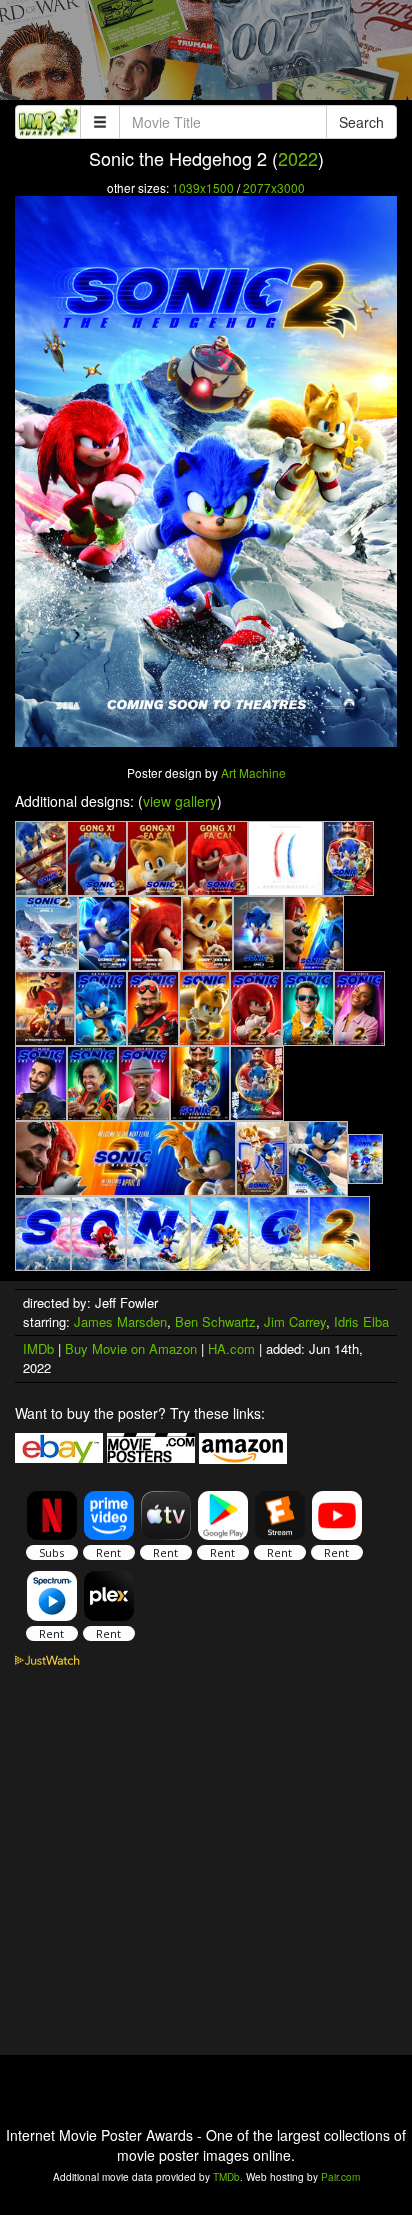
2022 (298, 158)
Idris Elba (361, 1321)
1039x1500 (203, 187)
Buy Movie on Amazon (131, 1348)
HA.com (231, 1348)
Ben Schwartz (215, 1321)
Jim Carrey (295, 1321)
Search (361, 122)
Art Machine (253, 772)
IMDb (38, 1348)
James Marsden (120, 1321)
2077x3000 (274, 187)
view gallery (180, 801)
